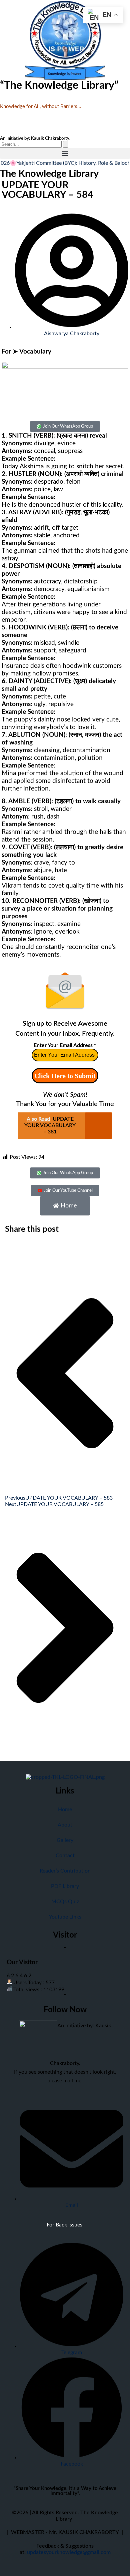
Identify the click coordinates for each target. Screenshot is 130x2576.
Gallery (65, 1840)
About (65, 1825)
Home (65, 1810)
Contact (65, 1856)
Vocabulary (35, 352)
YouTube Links (65, 1917)
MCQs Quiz (65, 1902)
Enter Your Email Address (65, 1045)
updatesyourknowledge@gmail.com (69, 2552)
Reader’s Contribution (65, 1871)
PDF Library (65, 1886)
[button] (65, 153)
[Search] (66, 144)
